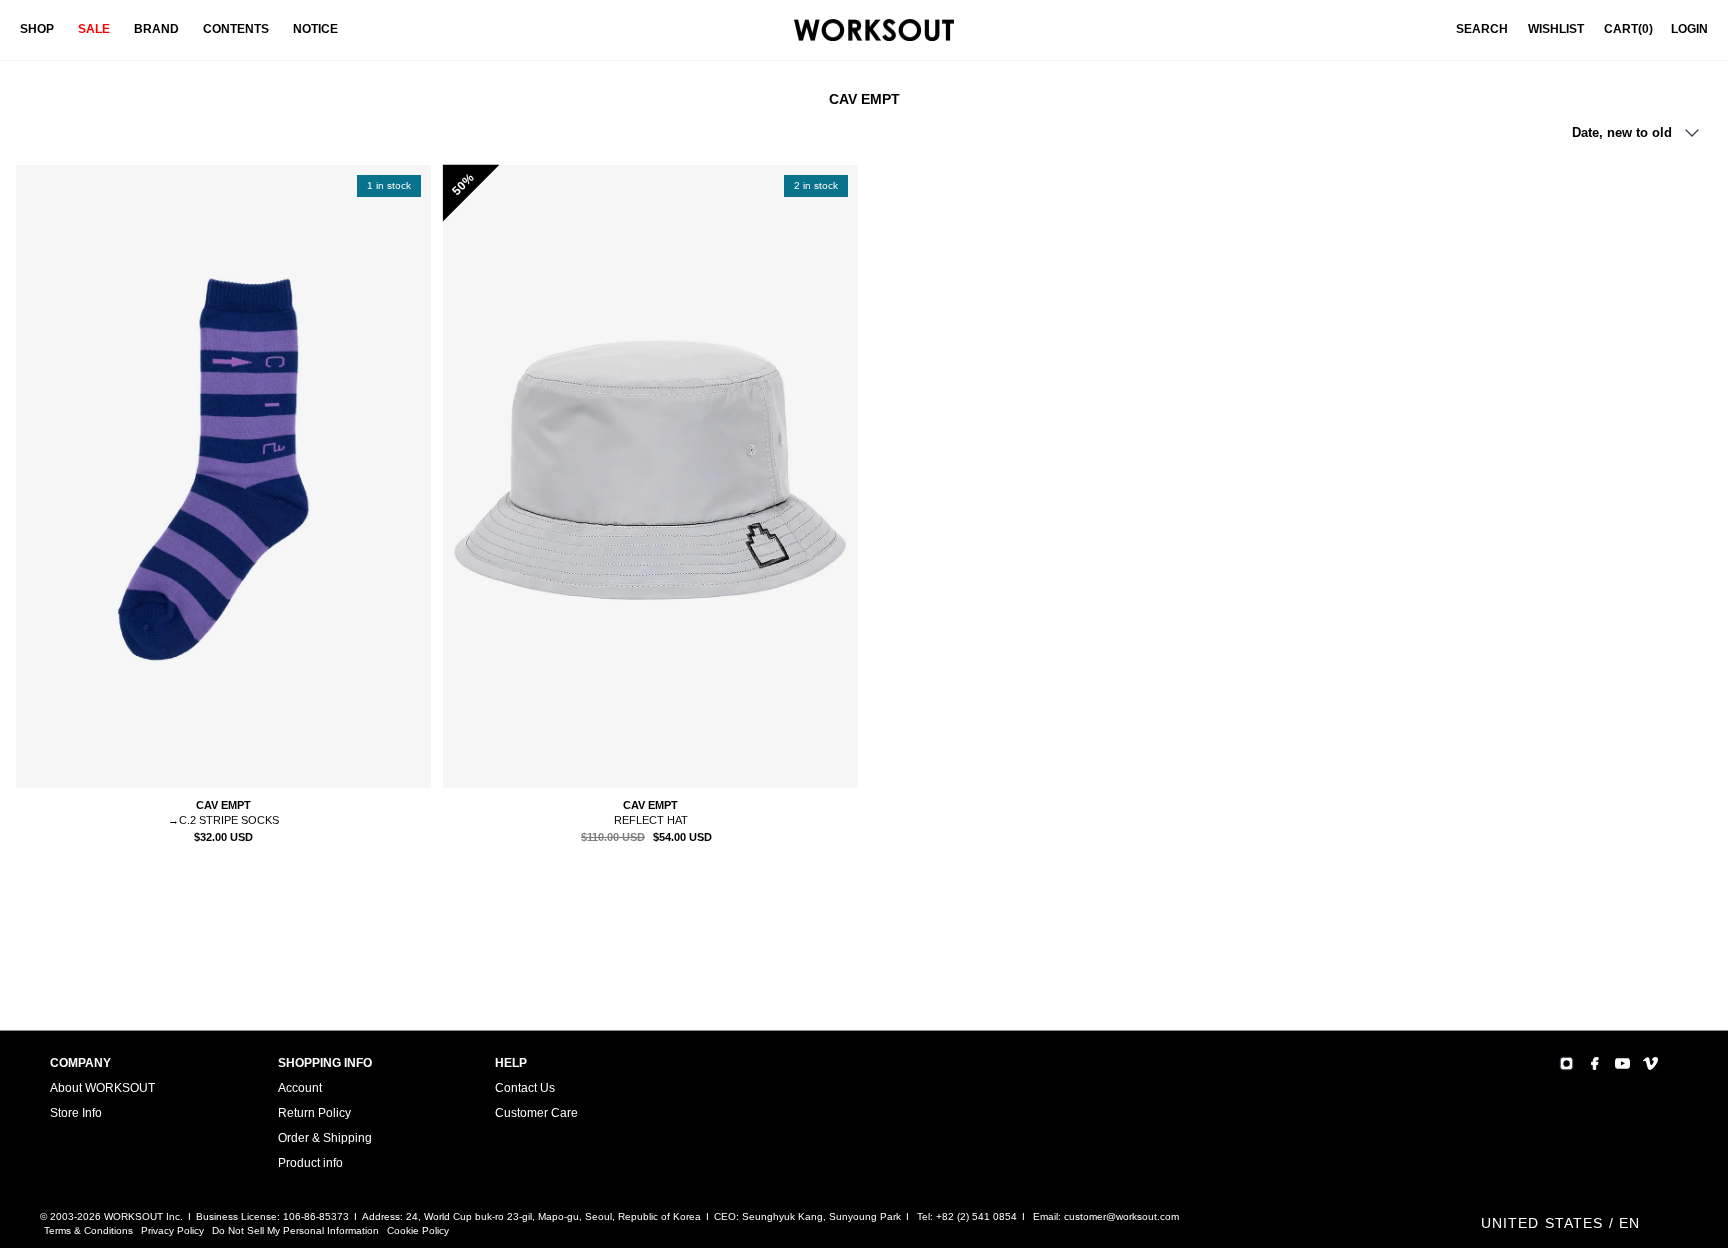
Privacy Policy (172, 1230)
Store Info (76, 1113)
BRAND (156, 29)
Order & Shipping (325, 1138)
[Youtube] (1622, 1063)
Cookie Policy (418, 1230)
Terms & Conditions (88, 1230)
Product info (310, 1163)
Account (300, 1088)
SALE (94, 29)
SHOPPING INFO (325, 1063)
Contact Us (525, 1088)
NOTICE (315, 29)
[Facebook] (1594, 1063)
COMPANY (80, 1063)
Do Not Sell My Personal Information (295, 1230)
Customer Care (536, 1113)
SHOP (37, 29)
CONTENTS (236, 29)
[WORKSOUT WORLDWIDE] (874, 30)
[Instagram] (1566, 1063)
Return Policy (314, 1113)
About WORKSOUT (102, 1088)
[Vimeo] (1650, 1063)
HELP (511, 1063)
